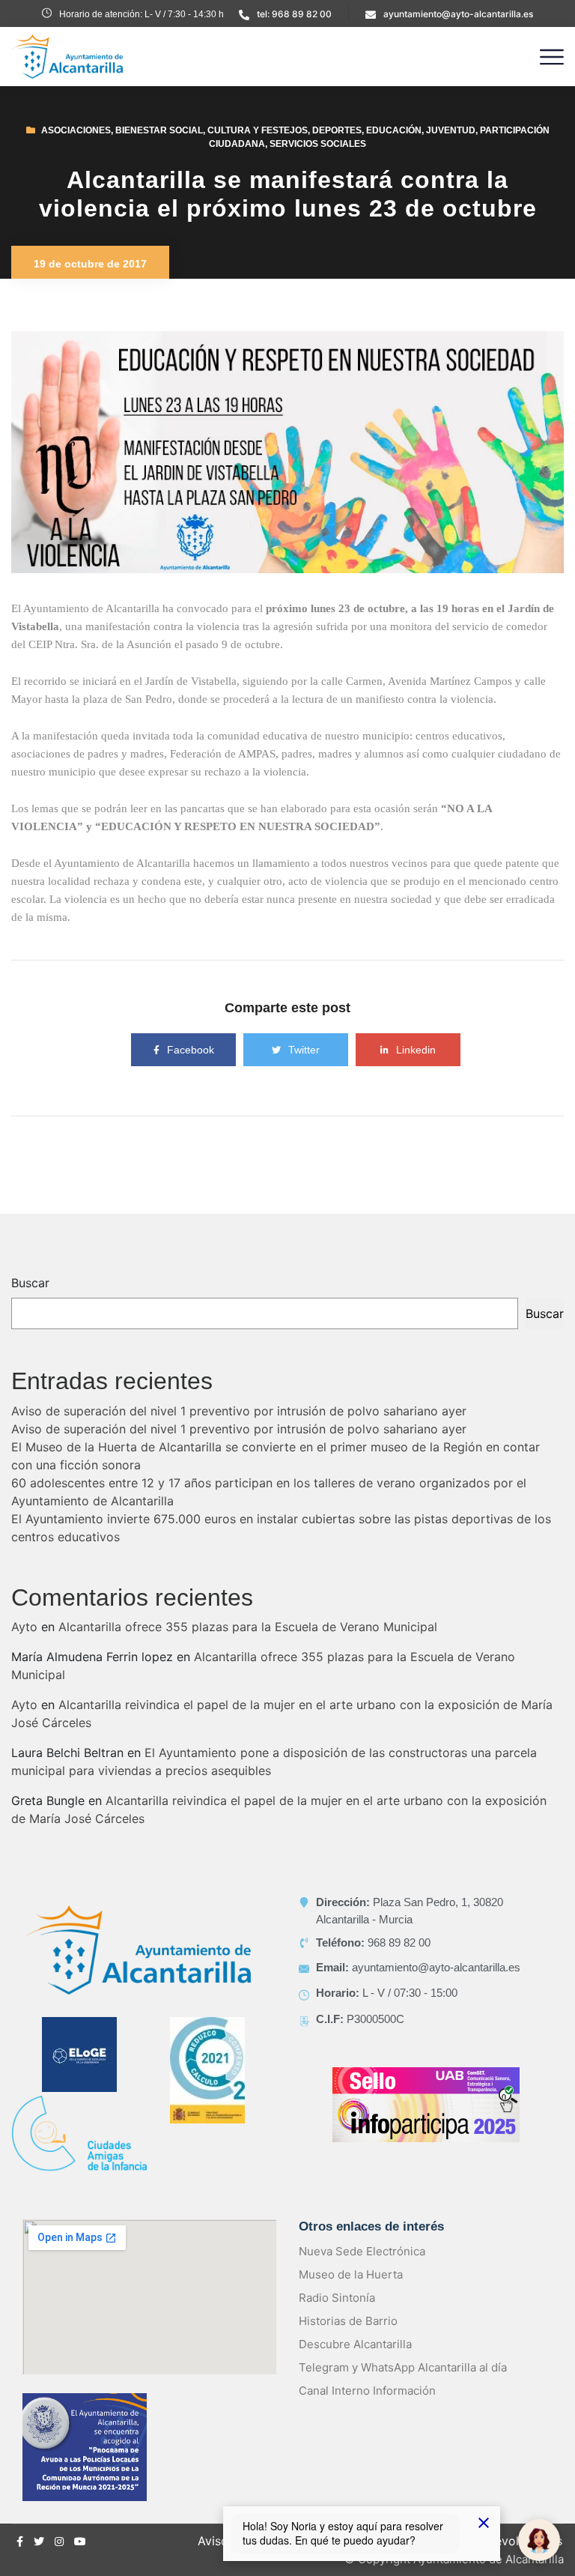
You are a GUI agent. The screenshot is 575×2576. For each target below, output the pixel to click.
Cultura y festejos (258, 130)
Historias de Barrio (348, 2321)
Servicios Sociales (318, 144)
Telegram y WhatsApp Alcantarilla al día (403, 2367)
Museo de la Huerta (351, 2274)
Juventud (451, 130)
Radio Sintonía (337, 2298)
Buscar (30, 1283)
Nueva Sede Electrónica (362, 2251)
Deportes (337, 130)
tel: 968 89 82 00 (294, 14)
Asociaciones (76, 130)
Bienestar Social (159, 130)
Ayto (24, 1627)
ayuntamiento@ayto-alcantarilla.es (458, 14)
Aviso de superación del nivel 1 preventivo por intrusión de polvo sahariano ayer (239, 1411)
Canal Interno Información (367, 2391)
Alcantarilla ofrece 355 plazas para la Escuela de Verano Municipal (248, 1627)
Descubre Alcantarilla (355, 2344)
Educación (394, 130)
